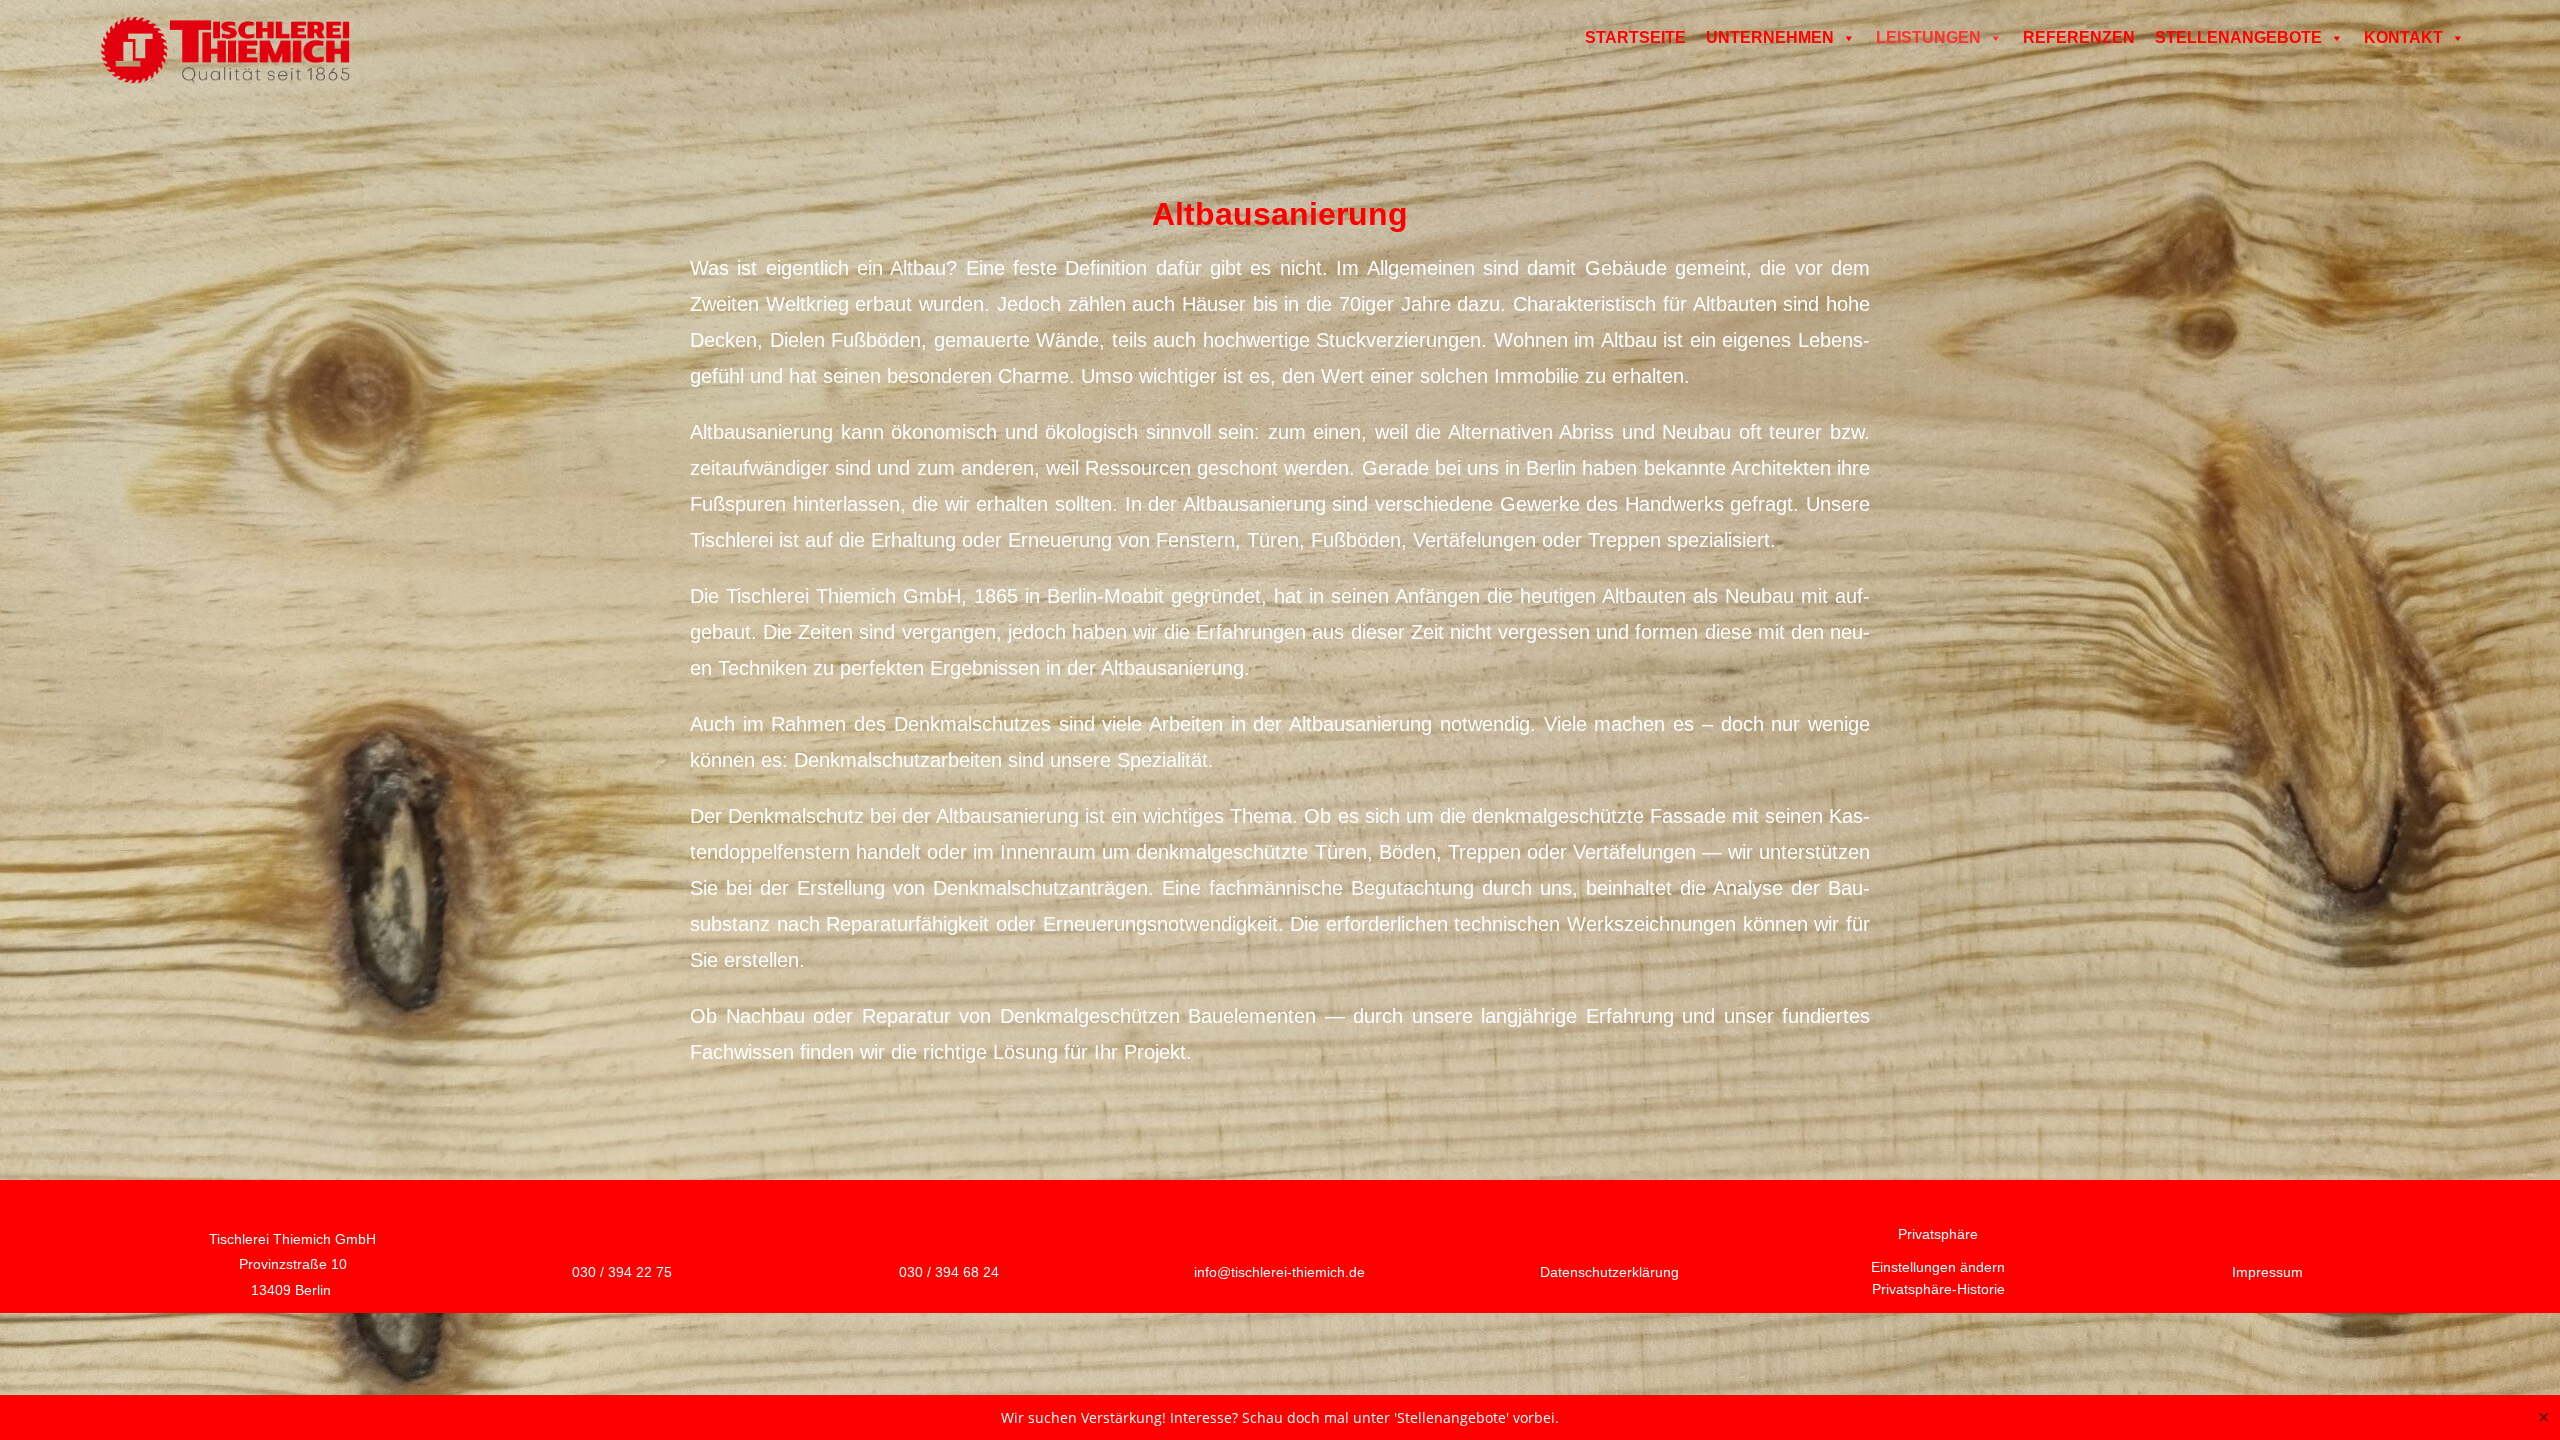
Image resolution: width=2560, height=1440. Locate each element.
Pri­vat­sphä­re (1938, 1234)
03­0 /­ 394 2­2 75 (622, 1272)
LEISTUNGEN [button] (1928, 37)
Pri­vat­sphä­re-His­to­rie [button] (1938, 1289)
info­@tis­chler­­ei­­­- (1279, 1272)
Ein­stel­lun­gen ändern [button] (1938, 1267)
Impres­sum (2267, 1272)
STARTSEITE (1635, 37)
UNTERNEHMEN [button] (1770, 37)
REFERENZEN (2079, 37)
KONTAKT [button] (2403, 37)
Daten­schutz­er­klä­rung (1609, 1272)
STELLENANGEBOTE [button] (2238, 37)
